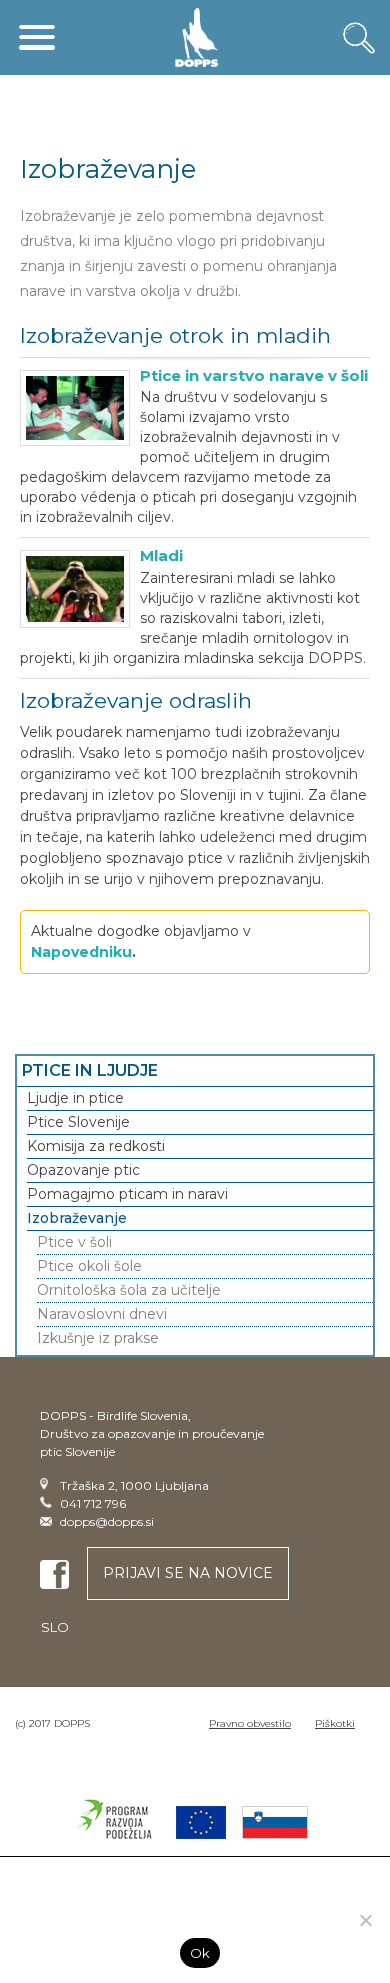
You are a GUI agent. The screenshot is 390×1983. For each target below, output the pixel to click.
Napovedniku (81, 952)
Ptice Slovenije (78, 1122)
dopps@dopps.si (107, 1521)
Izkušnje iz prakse (98, 1338)
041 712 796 (93, 1503)
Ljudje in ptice (75, 1098)
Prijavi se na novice (188, 1573)
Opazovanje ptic (83, 1170)
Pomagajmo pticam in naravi (127, 1194)
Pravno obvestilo (250, 1723)
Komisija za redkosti (96, 1146)
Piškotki (335, 1723)
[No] (365, 1920)
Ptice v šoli (74, 1242)
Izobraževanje (77, 1218)
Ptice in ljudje (90, 1070)
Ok (200, 1953)
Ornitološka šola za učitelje (129, 1290)
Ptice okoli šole (89, 1266)
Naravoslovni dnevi (102, 1314)
